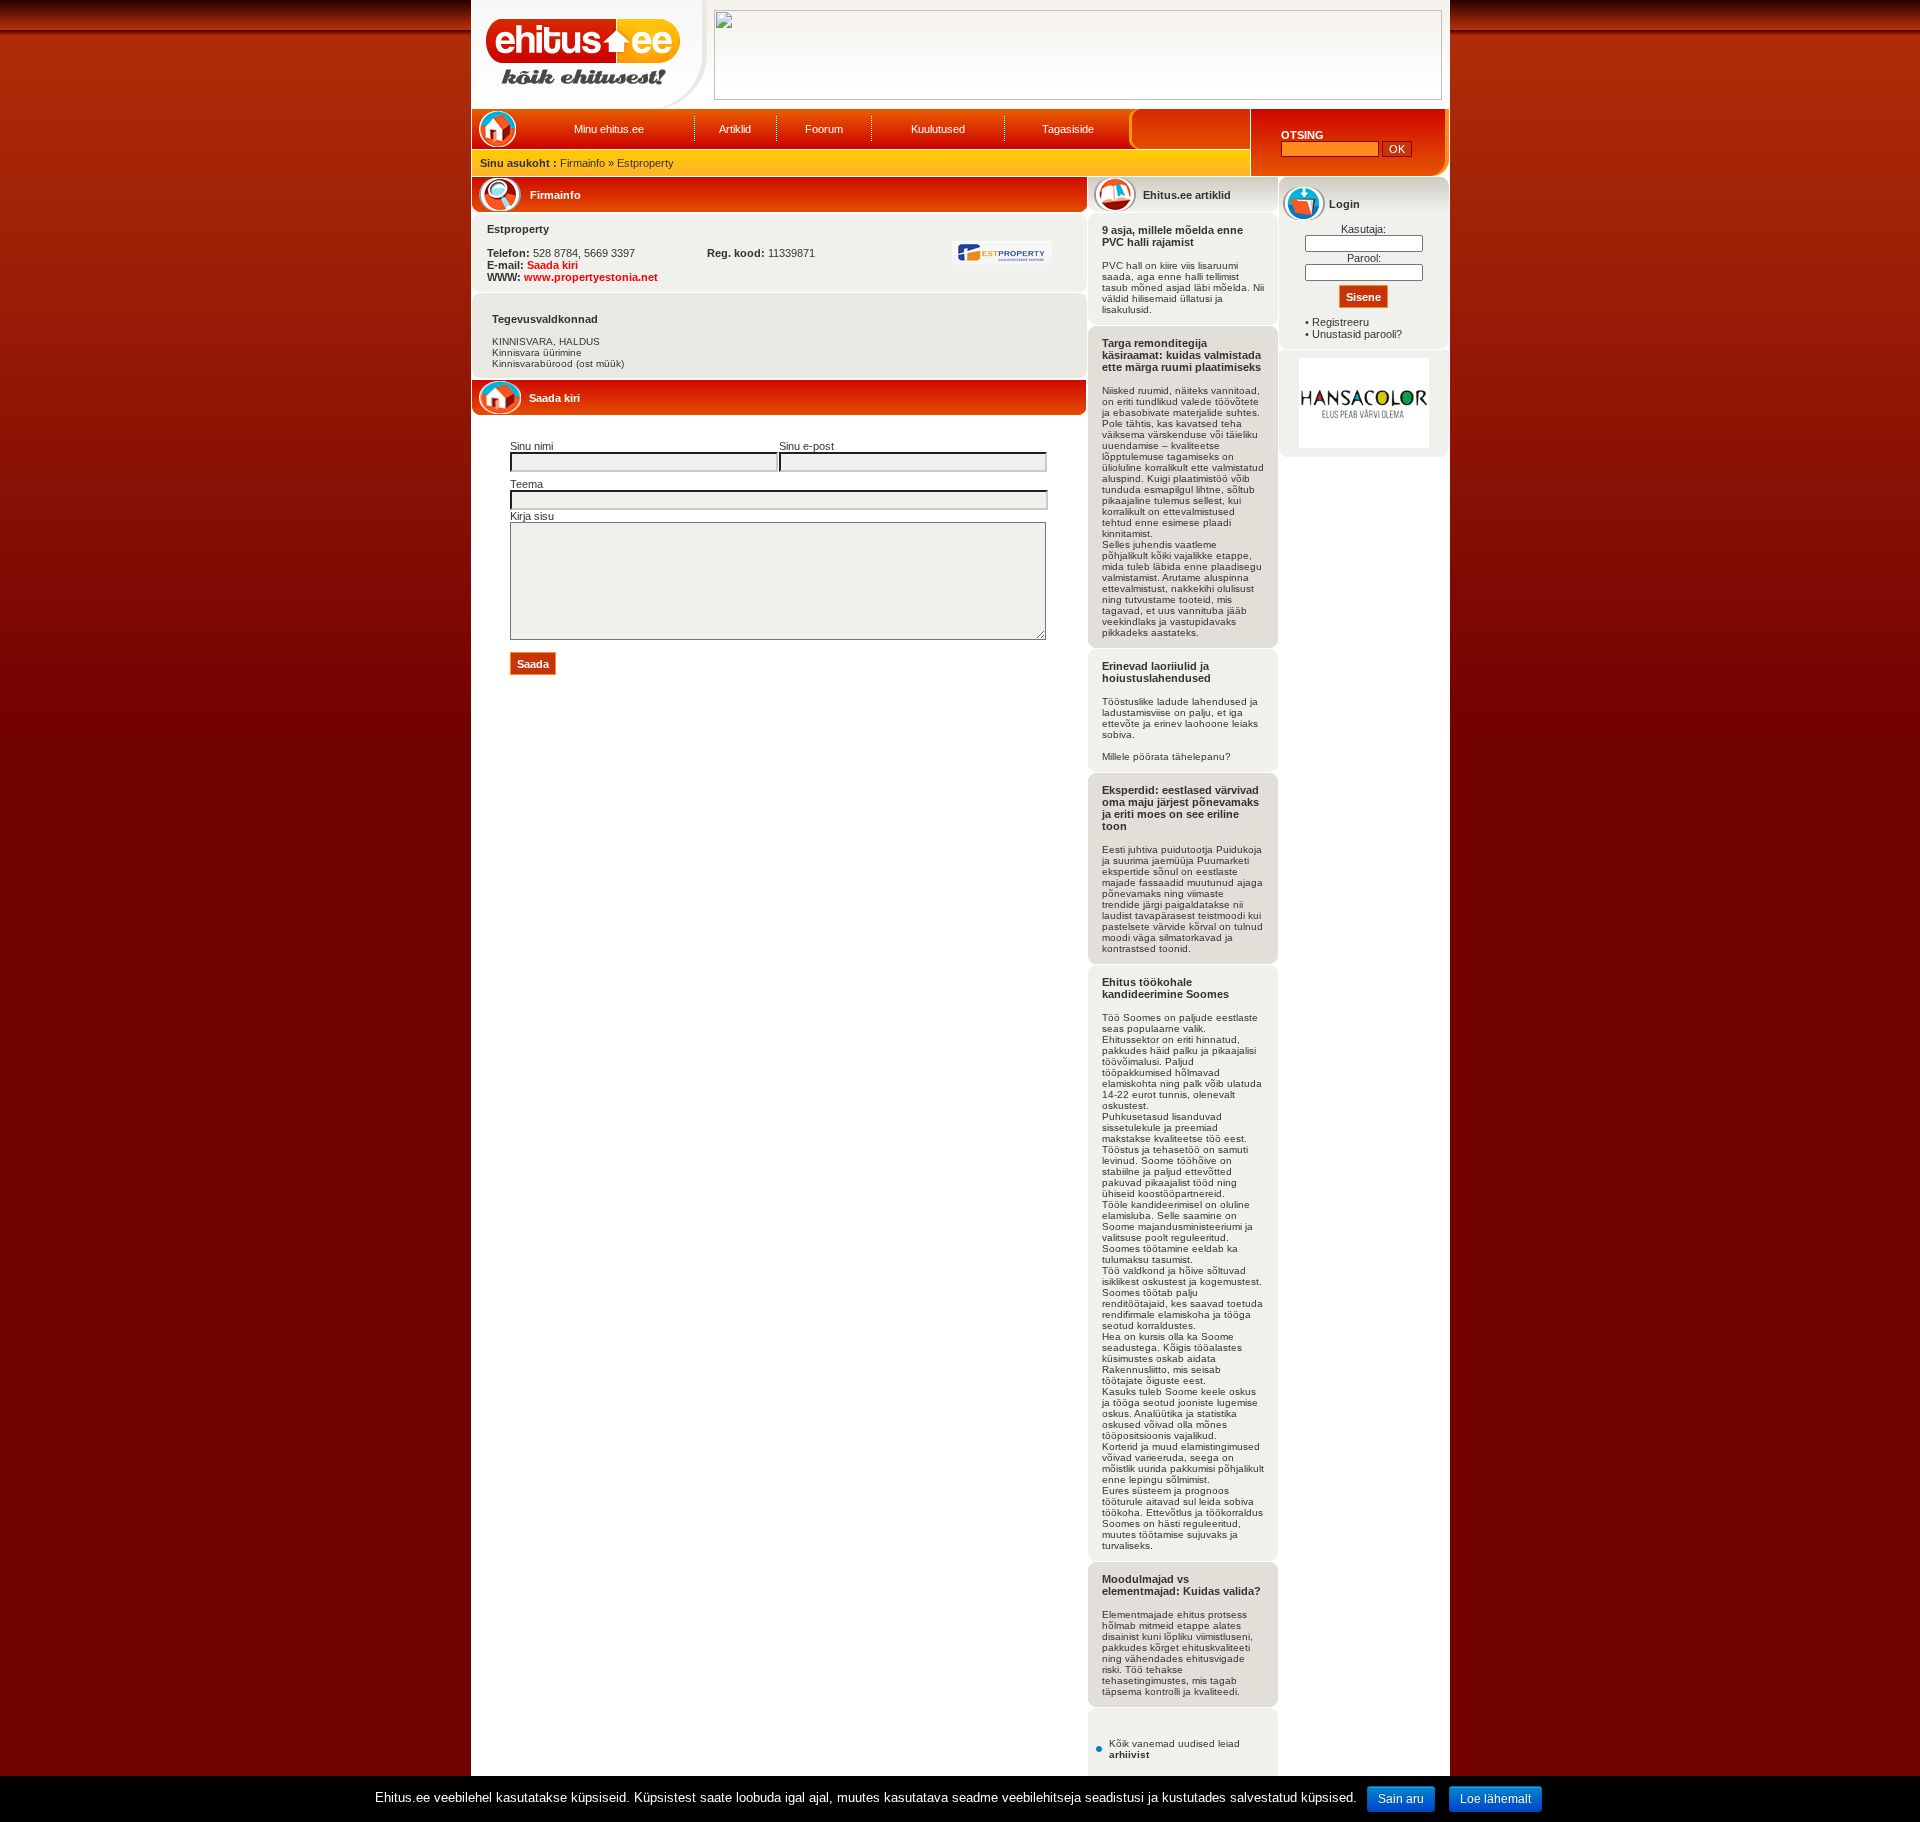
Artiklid (735, 129)
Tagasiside (1068, 129)
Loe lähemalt (1495, 1799)
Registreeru (1340, 322)
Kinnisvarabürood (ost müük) (558, 363)
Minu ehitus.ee (609, 129)
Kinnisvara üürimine (537, 352)
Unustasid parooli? (1357, 334)
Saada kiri (552, 265)
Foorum (824, 129)
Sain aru (1401, 1799)
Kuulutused (938, 129)
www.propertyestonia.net (591, 277)
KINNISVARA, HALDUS (546, 341)
